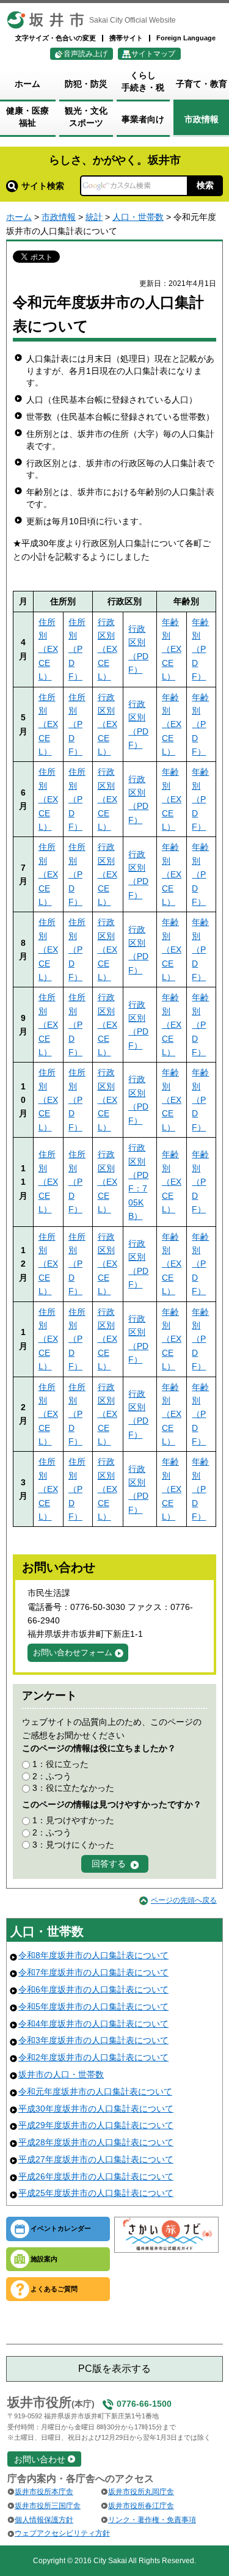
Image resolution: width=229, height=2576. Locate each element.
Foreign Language (186, 38)
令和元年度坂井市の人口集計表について (95, 2091)
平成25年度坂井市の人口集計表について (96, 2193)
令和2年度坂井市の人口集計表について (93, 2057)
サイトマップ (153, 54)
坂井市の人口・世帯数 (61, 2074)
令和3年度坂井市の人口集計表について (93, 2040)
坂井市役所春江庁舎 (141, 2506)
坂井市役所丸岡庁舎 (141, 2492)
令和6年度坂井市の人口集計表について (93, 1989)
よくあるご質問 (54, 2289)
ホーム (19, 217)
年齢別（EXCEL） (172, 649)
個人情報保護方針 (44, 2520)
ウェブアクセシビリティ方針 (62, 2533)
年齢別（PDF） (200, 649)
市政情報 (59, 217)
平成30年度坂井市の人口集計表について (96, 2109)
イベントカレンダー (61, 2228)
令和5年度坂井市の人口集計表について (93, 2007)
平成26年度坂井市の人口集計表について (96, 2176)
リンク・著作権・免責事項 (152, 2520)
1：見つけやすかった (73, 1820)
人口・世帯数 (138, 217)
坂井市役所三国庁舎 (48, 2506)
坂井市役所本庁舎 (44, 2492)
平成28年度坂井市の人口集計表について (96, 2142)
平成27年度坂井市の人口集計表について (96, 2159)
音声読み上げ (85, 54)
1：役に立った (60, 1764)
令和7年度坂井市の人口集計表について (93, 1972)
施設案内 (44, 2259)
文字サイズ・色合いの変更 (56, 38)
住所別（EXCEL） (48, 649)
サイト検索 (43, 186)
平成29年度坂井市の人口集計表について (96, 2125)
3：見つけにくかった (73, 1845)
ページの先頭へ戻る (184, 1900)
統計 (94, 217)
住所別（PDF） (77, 649)
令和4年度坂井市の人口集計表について (93, 2024)
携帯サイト (126, 38)
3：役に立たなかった (73, 1788)
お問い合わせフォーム (73, 1652)
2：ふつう (52, 1776)
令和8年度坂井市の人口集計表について (93, 1955)
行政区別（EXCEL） (107, 649)
